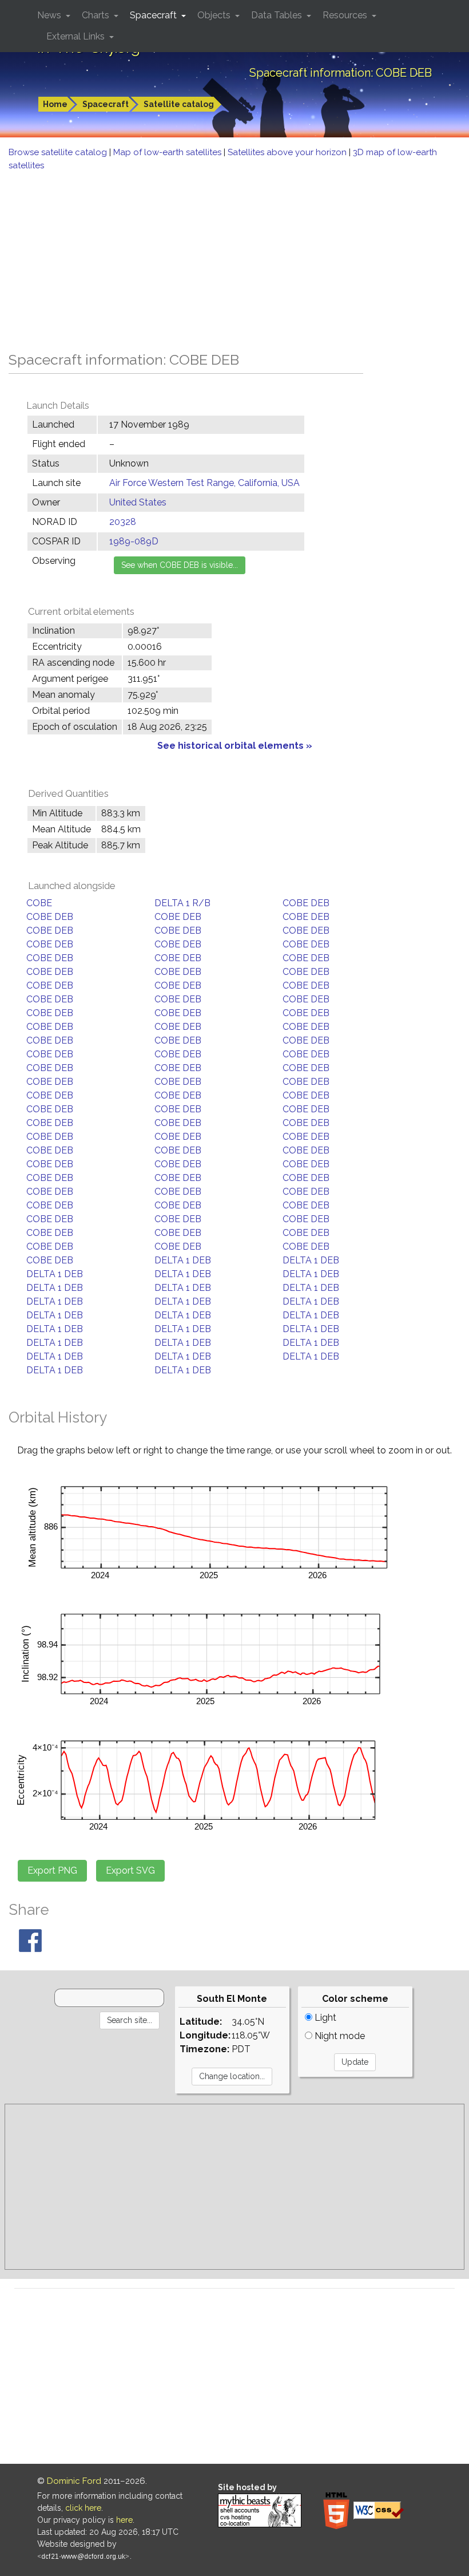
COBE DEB (306, 903)
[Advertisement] (234, 258)
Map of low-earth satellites (168, 152)
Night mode (339, 2036)
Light (324, 2018)
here (124, 2520)
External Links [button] (77, 36)
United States (138, 502)
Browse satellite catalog (59, 152)
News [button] (50, 15)
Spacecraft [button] (154, 15)
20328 (123, 522)
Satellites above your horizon (288, 152)
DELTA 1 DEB (183, 1260)
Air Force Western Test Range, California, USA (204, 483)
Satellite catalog (179, 104)
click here (83, 2508)
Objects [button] (215, 15)
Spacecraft (106, 104)
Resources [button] (346, 15)
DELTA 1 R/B (182, 903)
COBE (39, 903)
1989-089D (134, 541)
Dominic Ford (74, 2481)
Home (55, 104)
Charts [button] (97, 15)
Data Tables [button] (278, 15)
